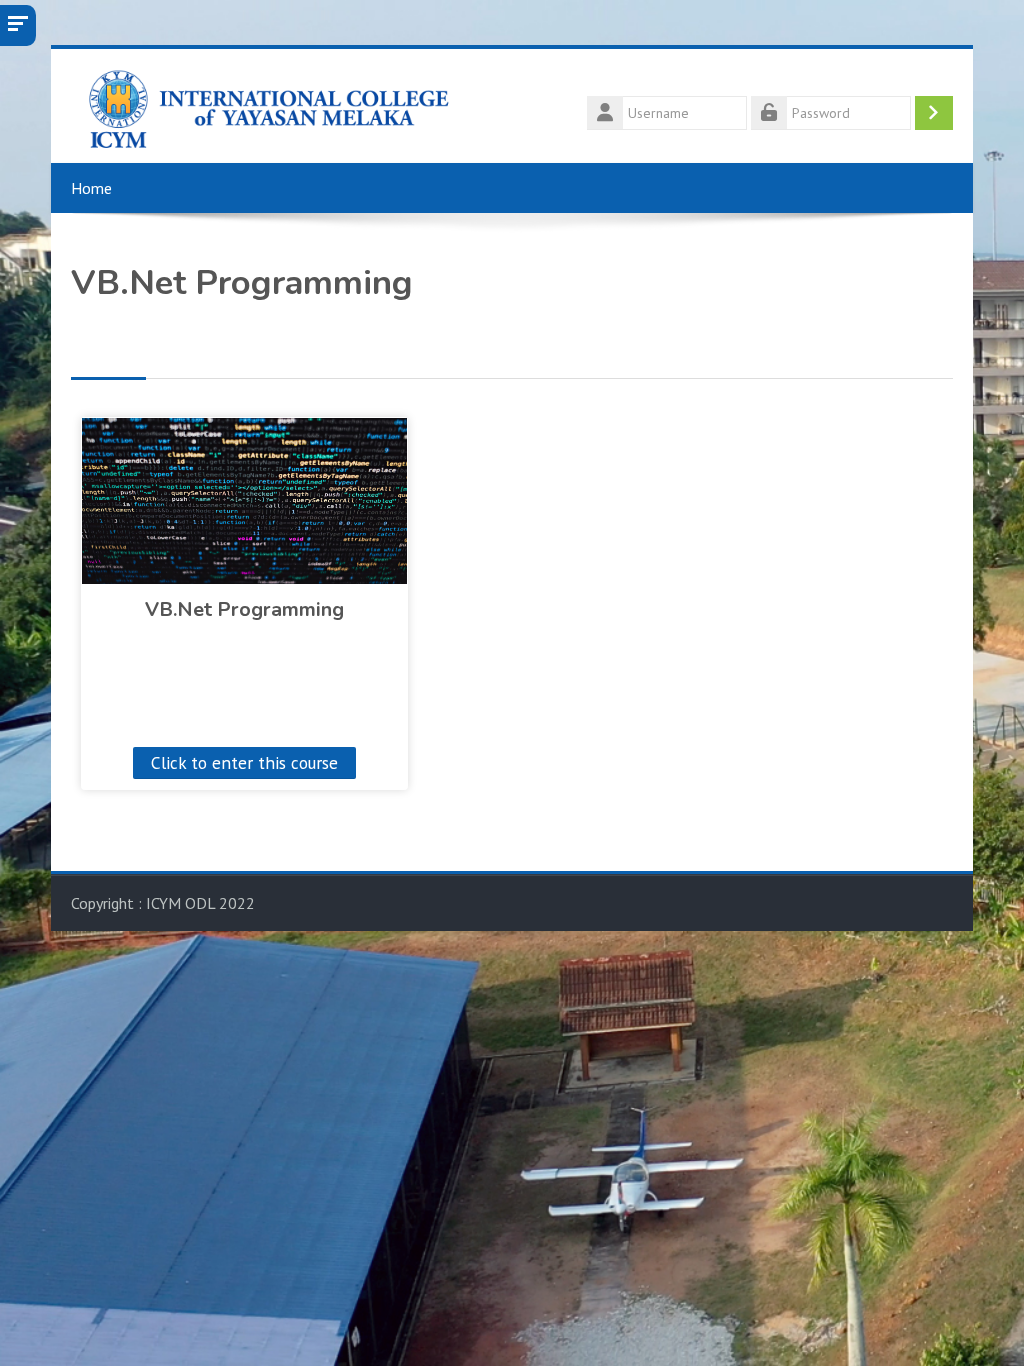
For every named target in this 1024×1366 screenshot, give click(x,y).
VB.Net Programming (244, 609)
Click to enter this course (244, 762)
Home (91, 188)
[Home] (261, 104)
